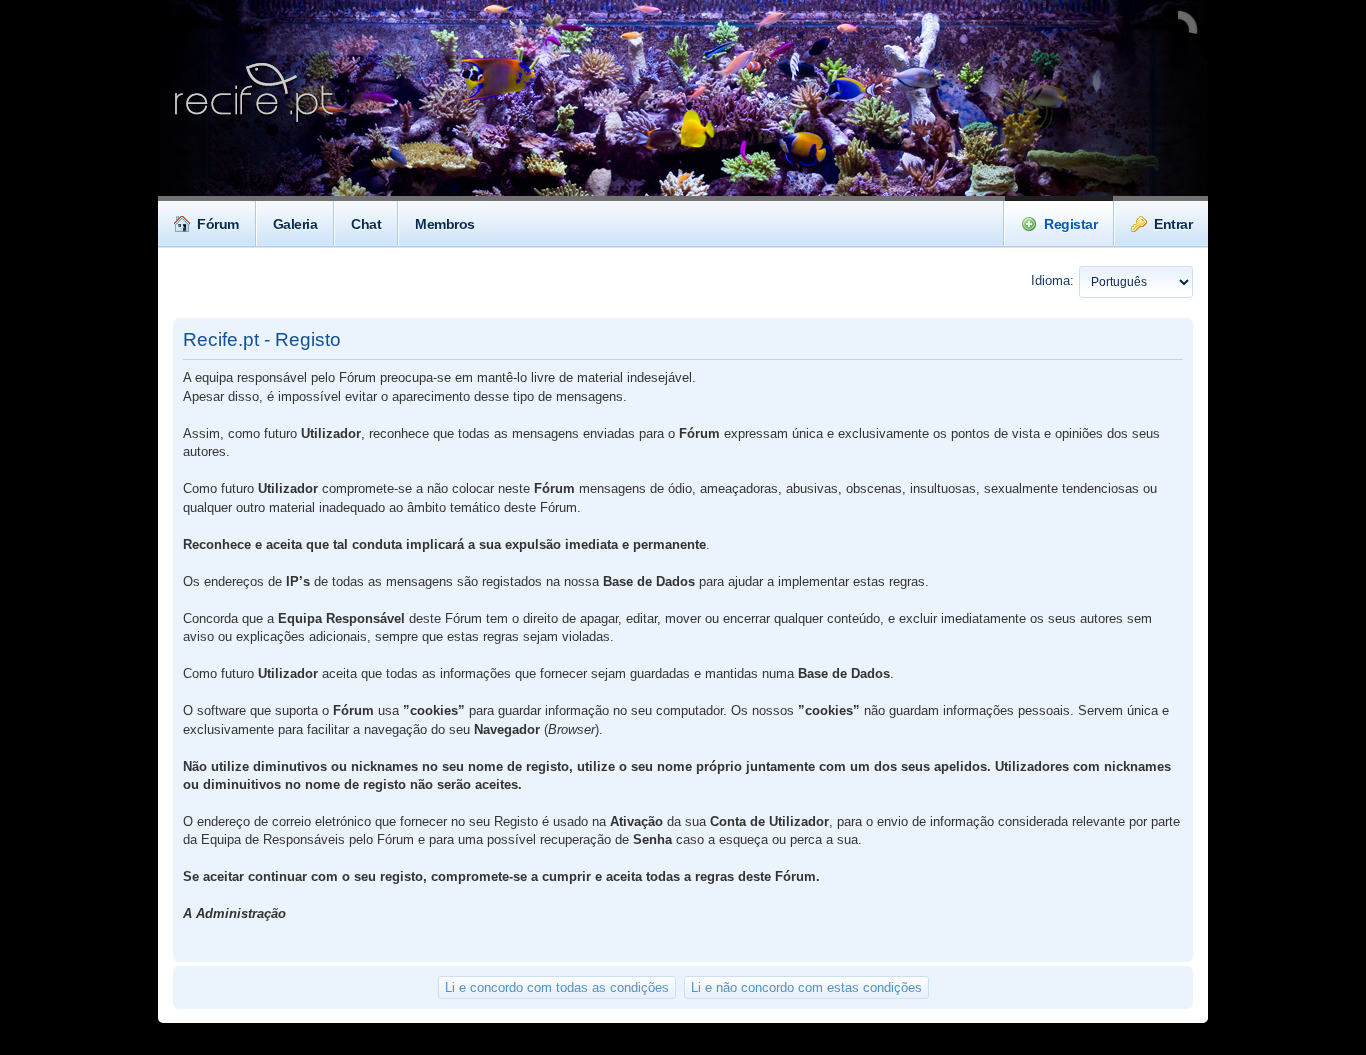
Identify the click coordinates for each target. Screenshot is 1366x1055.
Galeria (295, 224)
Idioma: (1052, 280)
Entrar (1173, 224)
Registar (1070, 224)
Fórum (218, 224)
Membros (445, 224)
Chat (366, 224)
